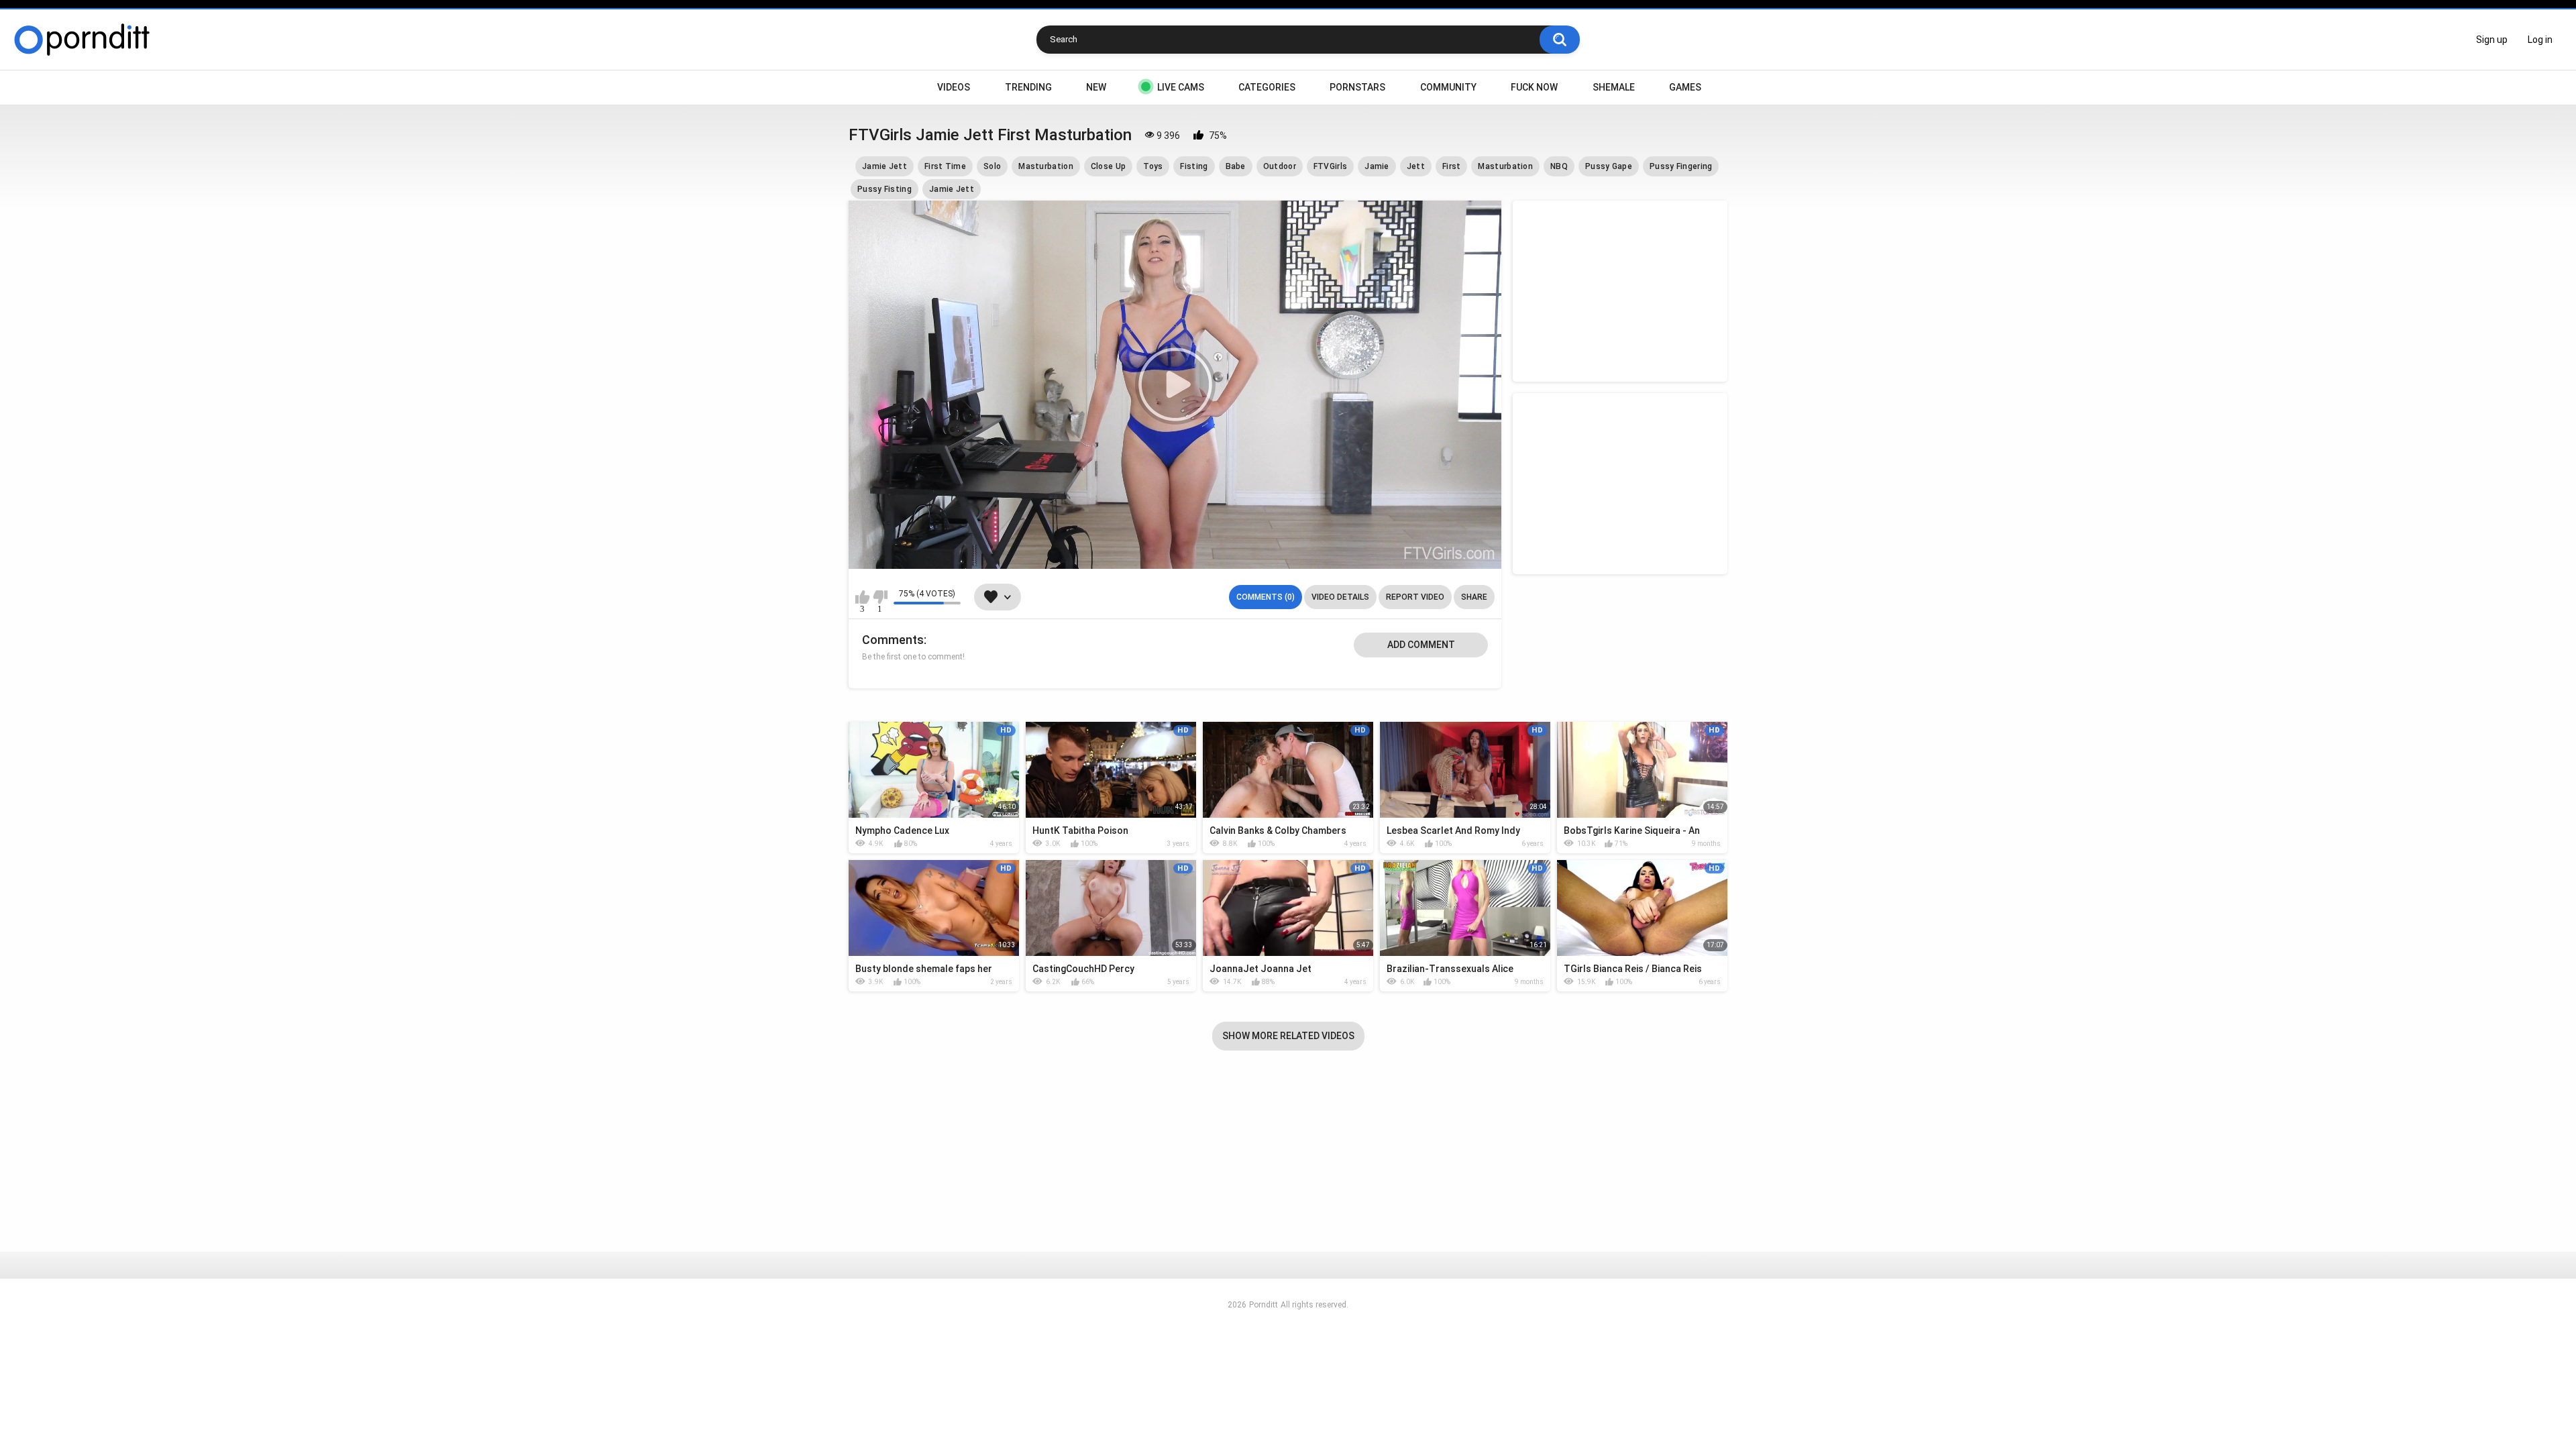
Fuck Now (1534, 87)
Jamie (1377, 166)
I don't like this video (880, 597)
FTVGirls (1330, 166)
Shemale (1614, 87)
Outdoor (1280, 166)
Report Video (1415, 597)
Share (1474, 597)
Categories (1267, 87)
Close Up (1108, 166)
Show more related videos (1288, 1036)
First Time (945, 166)
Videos (954, 87)
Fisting (1194, 166)
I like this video (862, 597)
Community (1448, 87)
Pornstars (1357, 87)
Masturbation (1046, 166)
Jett (1416, 166)
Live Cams (1181, 87)
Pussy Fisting (884, 189)
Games (1685, 87)
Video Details (1340, 597)
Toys (1153, 166)
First (1452, 166)
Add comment (1421, 645)
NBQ (1559, 166)
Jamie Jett (884, 166)
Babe (1236, 166)
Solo (992, 166)
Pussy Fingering (1681, 166)
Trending (1028, 87)
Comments (893, 640)
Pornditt (1264, 1305)
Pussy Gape (1609, 166)
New (1096, 87)
